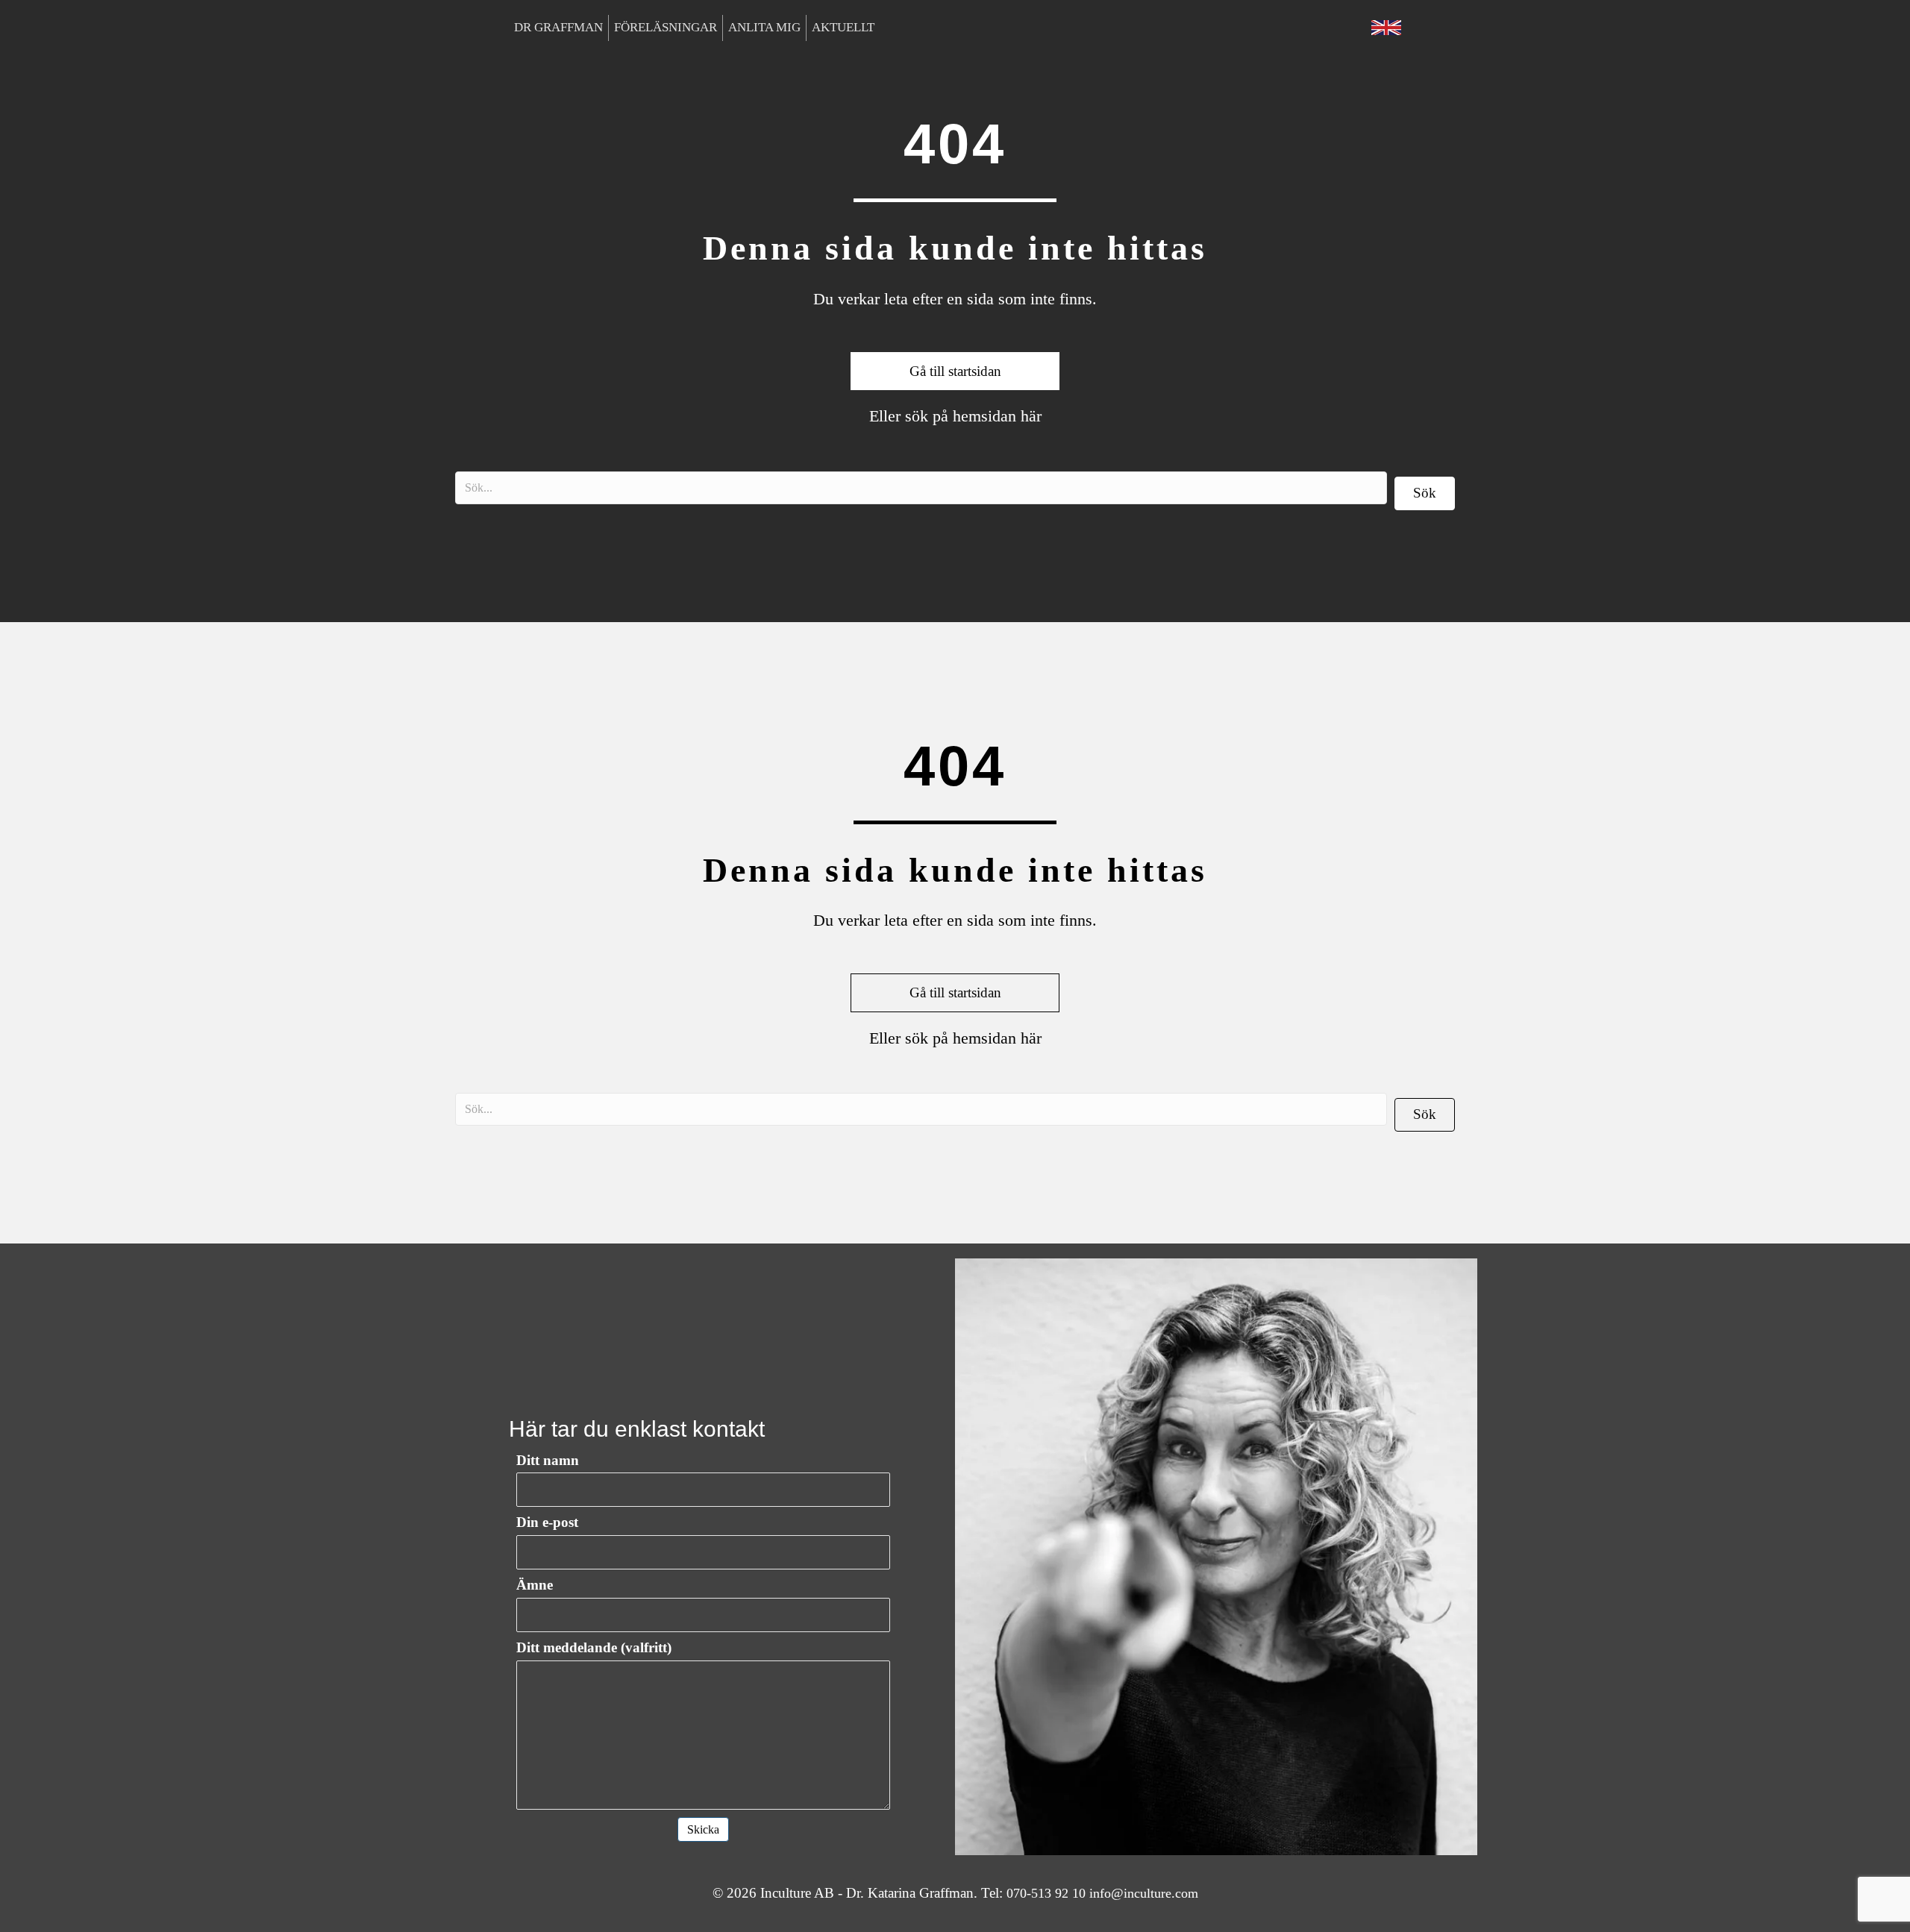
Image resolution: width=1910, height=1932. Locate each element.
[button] (1425, 493)
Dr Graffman (558, 27)
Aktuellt (843, 27)
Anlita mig (764, 27)
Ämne (535, 1585)
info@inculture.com (1144, 1893)
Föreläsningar (666, 27)
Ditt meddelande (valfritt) (594, 1647)
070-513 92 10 (1046, 1893)
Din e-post (547, 1522)
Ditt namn (548, 1460)
